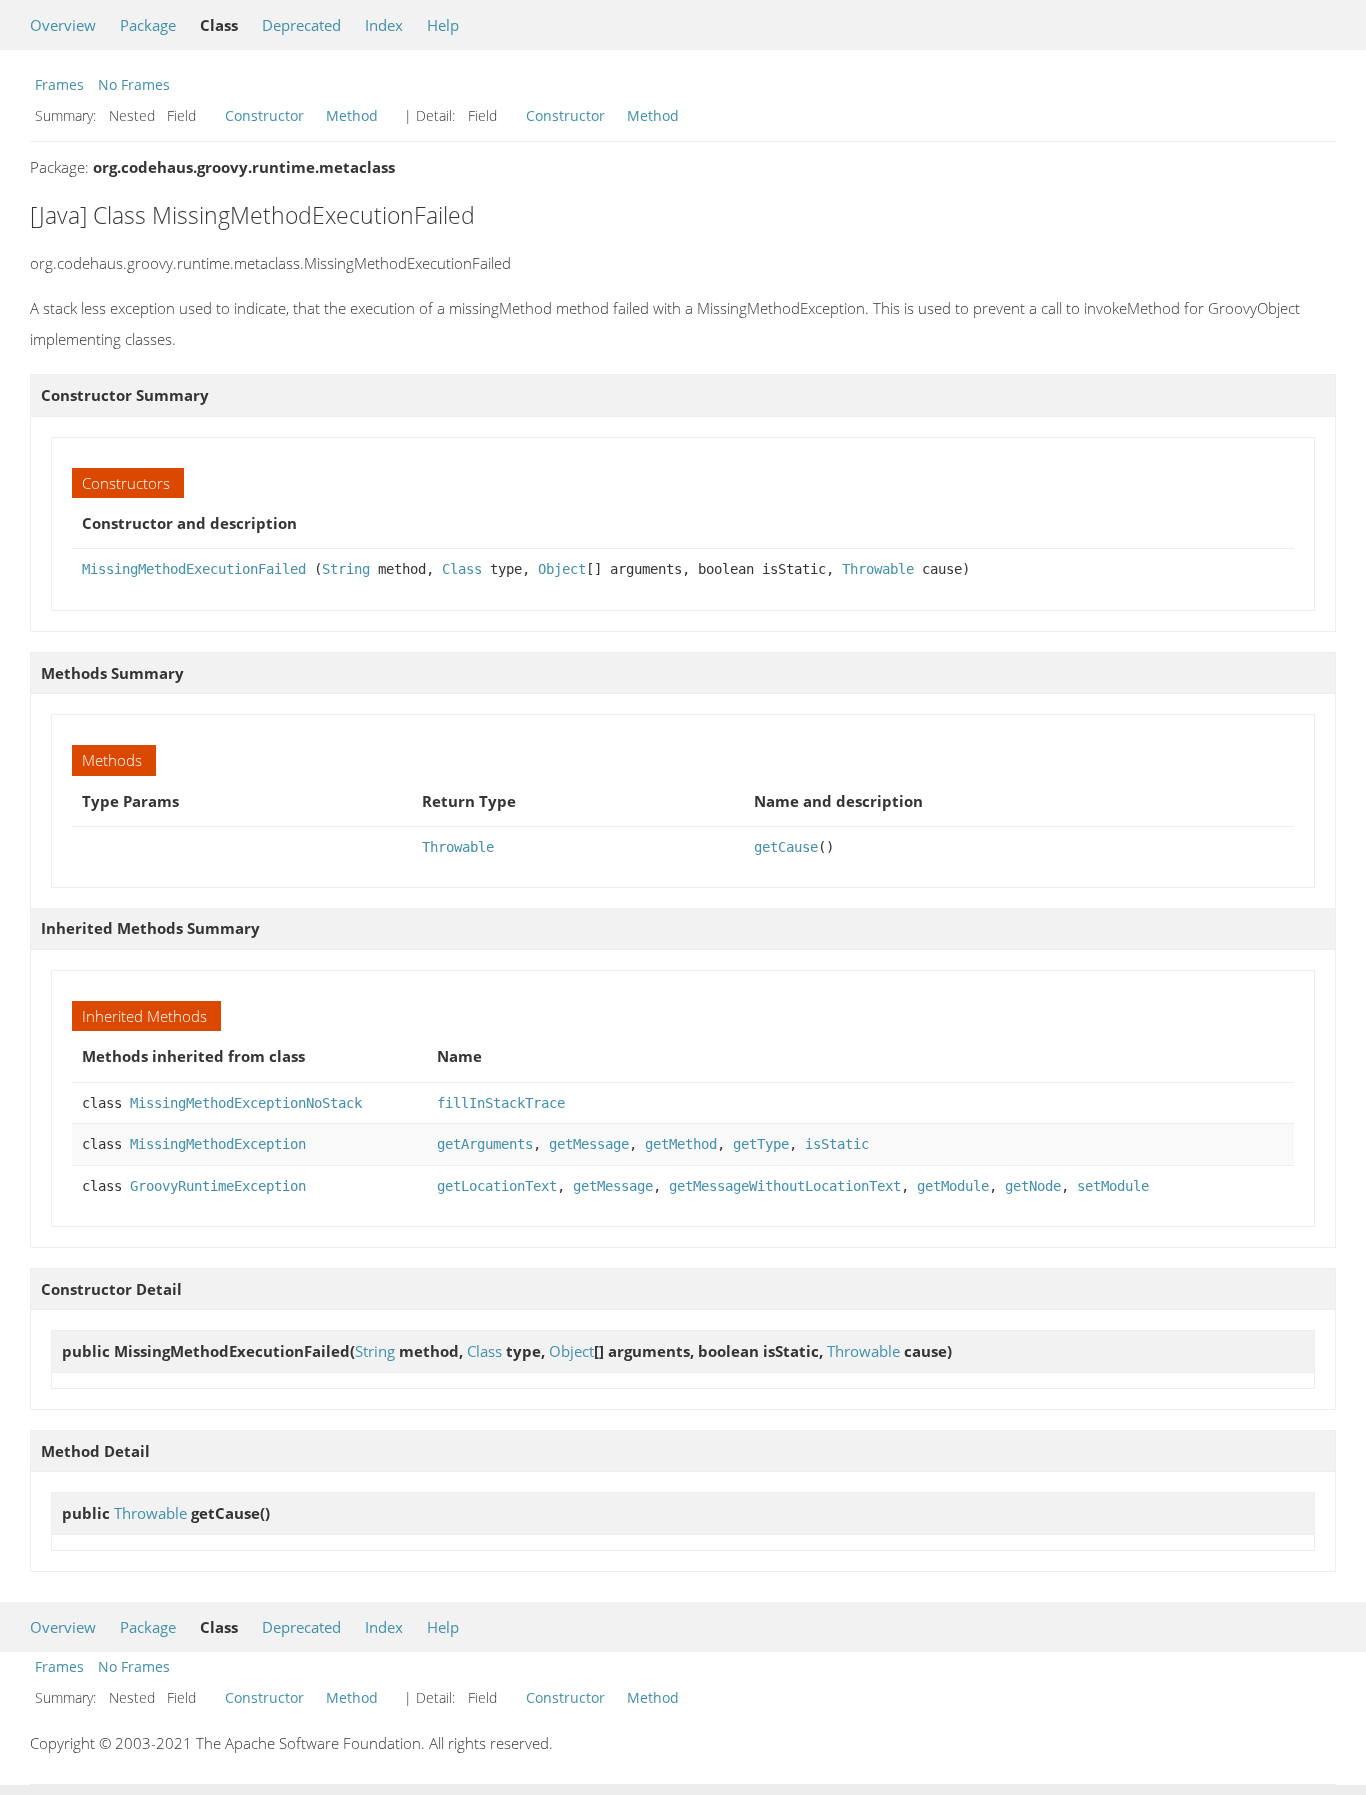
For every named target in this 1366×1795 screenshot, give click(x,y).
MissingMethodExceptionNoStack (246, 1103)
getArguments (485, 1144)
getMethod (681, 1144)
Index (384, 25)
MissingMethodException (218, 1144)
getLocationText (497, 1186)
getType (761, 1144)
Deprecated (301, 25)
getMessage (589, 1144)
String (346, 569)
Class (462, 569)
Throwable (878, 569)
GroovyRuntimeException (218, 1186)
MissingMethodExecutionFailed (194, 569)
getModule (953, 1186)
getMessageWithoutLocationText (785, 1186)
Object (562, 569)
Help (443, 25)
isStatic (837, 1144)
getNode (1033, 1186)
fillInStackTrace (501, 1103)
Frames (59, 84)
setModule (1113, 1186)
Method (352, 115)
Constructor (264, 115)
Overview (63, 25)
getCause (786, 847)
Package (148, 25)
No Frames (134, 84)
